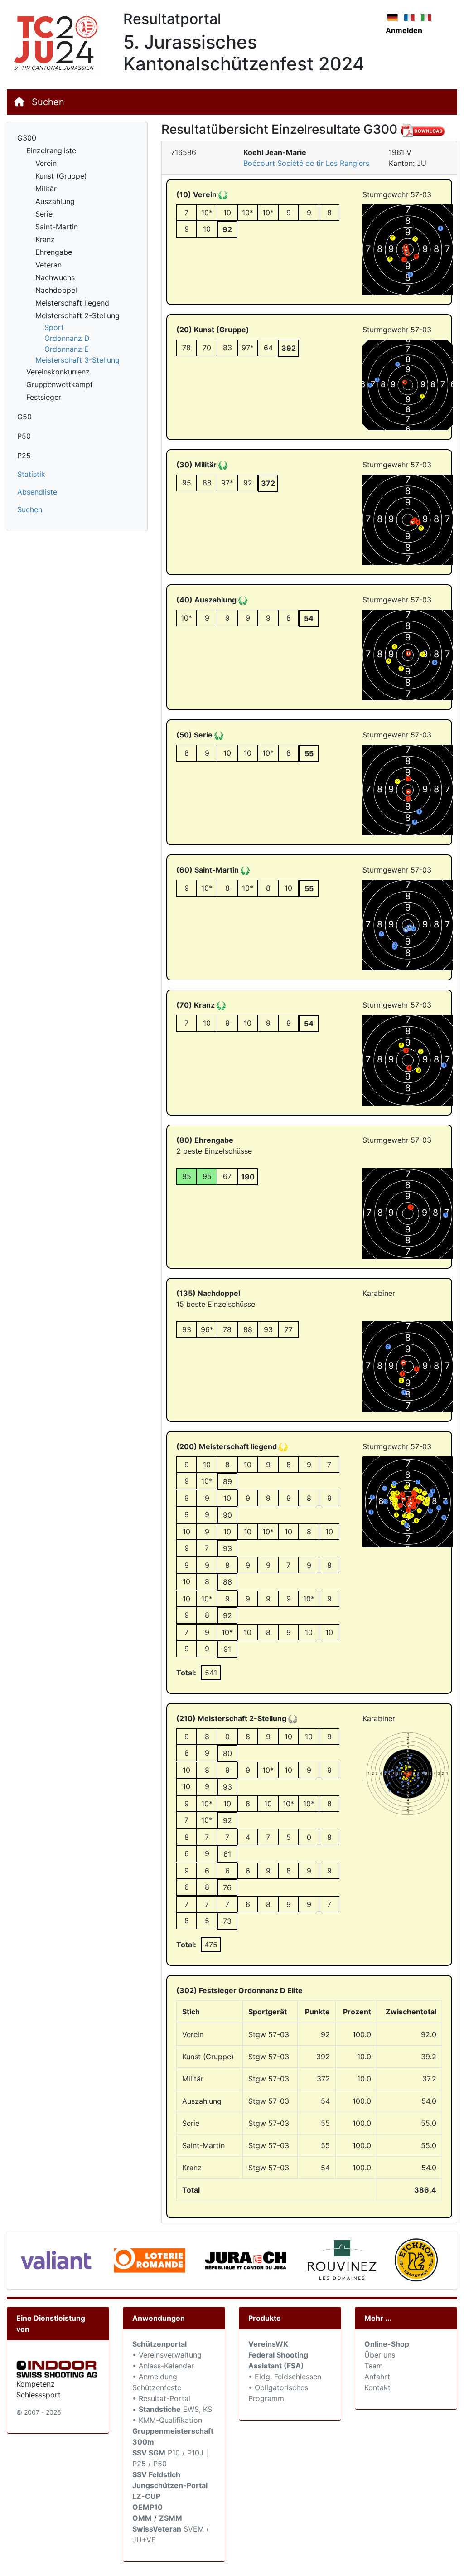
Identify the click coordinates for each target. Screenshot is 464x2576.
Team (374, 2366)
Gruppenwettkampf (60, 384)
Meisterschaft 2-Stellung (77, 315)
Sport (54, 327)
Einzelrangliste (51, 150)
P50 (24, 436)
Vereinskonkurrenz (58, 372)
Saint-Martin (57, 227)
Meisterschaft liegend (72, 303)
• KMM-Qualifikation (167, 2420)
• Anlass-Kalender (163, 2366)
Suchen (48, 102)
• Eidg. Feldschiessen (285, 2377)
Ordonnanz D (67, 338)
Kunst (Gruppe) (61, 176)
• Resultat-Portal (161, 2398)
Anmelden (404, 30)
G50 (24, 417)
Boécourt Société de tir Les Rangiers (306, 163)
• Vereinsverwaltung (167, 2355)
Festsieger (44, 397)
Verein (46, 163)
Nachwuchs (55, 277)
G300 (27, 138)
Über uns (380, 2355)
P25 (24, 456)
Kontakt (377, 2387)
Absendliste (37, 492)
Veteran (48, 265)
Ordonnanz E (67, 349)
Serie (44, 214)
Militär (46, 189)
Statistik (31, 474)
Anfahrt (377, 2377)
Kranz (45, 239)
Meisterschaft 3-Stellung (77, 360)
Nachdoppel (56, 290)
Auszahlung (55, 201)
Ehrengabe (54, 252)
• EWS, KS (172, 2409)
